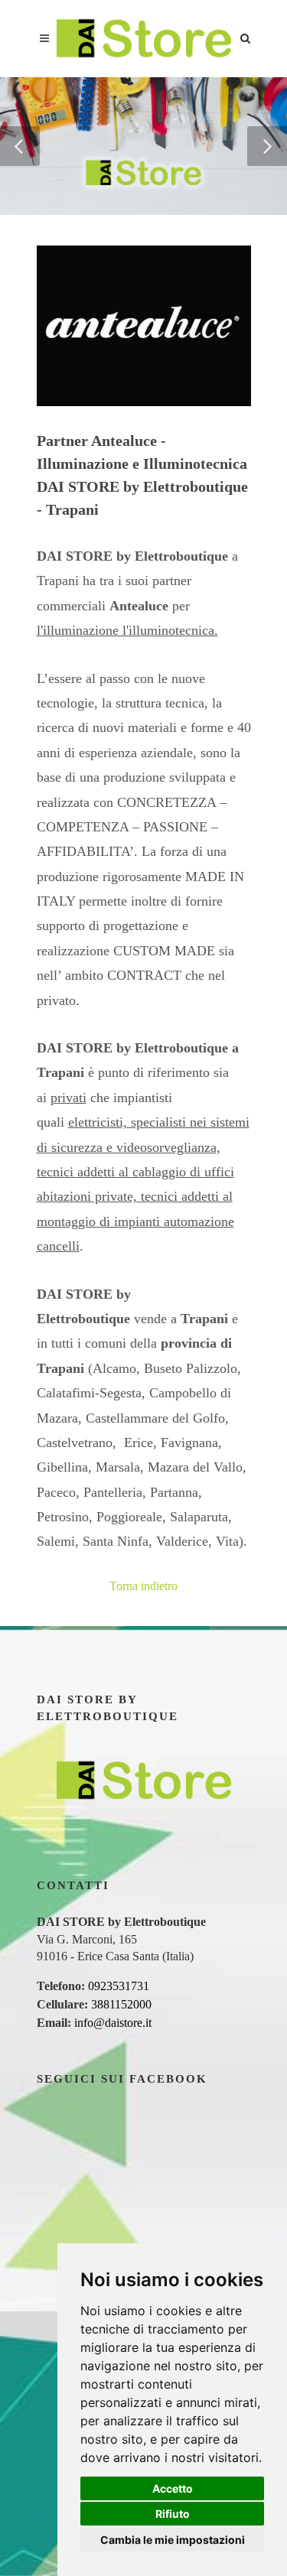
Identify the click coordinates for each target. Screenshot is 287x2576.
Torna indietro (143, 1586)
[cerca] (246, 36)
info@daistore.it (113, 2023)
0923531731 (119, 1986)
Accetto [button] (173, 2488)
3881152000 (121, 2004)
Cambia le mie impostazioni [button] (173, 2540)
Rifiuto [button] (173, 2514)
